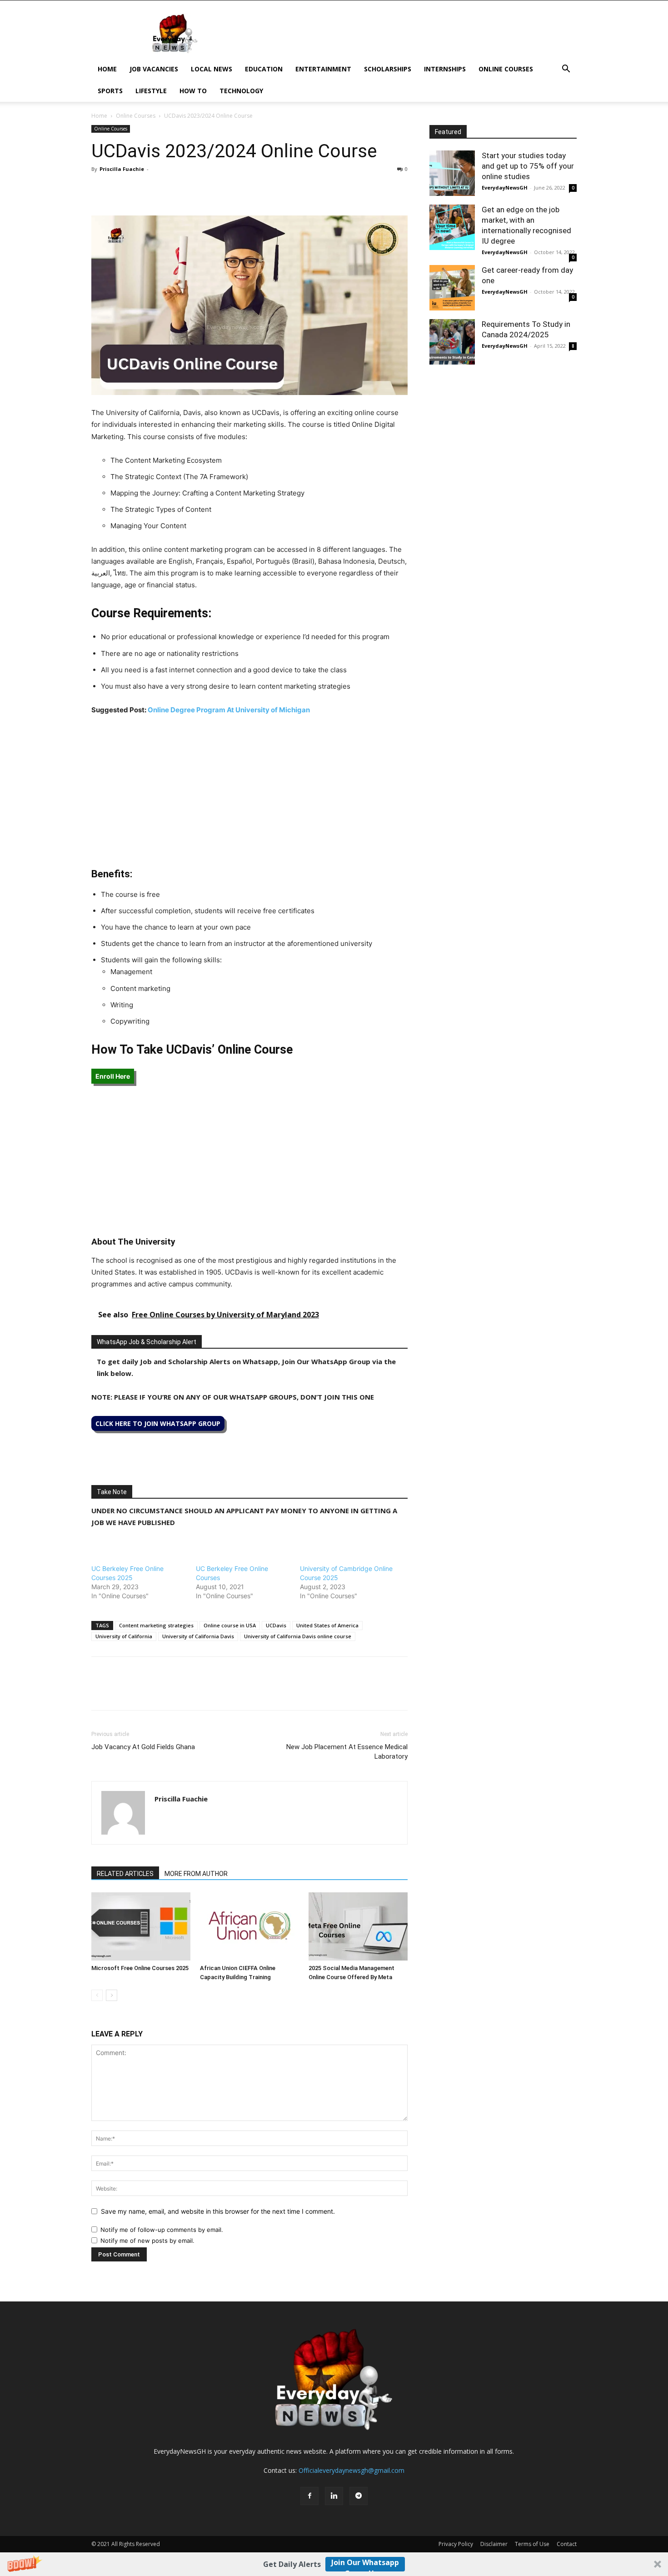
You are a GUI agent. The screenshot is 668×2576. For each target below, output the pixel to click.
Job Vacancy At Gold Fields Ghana (143, 1747)
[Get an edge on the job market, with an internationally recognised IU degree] (452, 227)
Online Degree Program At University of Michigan (229, 710)
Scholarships (388, 69)
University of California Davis (198, 1636)
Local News (212, 69)
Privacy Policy (456, 2544)
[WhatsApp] (142, 190)
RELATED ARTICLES (125, 1874)
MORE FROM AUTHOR (196, 1874)
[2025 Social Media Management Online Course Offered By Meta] (358, 1926)
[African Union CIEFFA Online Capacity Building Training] (249, 1926)
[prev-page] (97, 1995)
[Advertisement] (249, 791)
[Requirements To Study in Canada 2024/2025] (452, 342)
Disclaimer (494, 2544)
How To (193, 91)
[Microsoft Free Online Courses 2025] (141, 1926)
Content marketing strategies (156, 1625)
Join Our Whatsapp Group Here (365, 2564)
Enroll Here (113, 1076)
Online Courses (506, 69)
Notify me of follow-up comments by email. (162, 2230)
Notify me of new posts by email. (147, 2241)
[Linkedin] (163, 190)
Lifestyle (151, 91)
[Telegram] (184, 190)
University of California (124, 1636)
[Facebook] (100, 190)
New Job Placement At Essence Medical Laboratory (347, 1752)
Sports (110, 91)
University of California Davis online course (298, 1636)
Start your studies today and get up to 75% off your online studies (528, 166)
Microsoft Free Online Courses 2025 (140, 1968)
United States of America (327, 1625)
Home (107, 69)
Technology (241, 91)
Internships (445, 69)
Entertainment (323, 69)
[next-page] (112, 1995)
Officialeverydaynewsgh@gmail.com (351, 2470)
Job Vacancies (154, 69)
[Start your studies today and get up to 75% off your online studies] (452, 173)
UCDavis (276, 1625)
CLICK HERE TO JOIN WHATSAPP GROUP (158, 1423)
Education (264, 69)
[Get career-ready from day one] (452, 288)
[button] (334, 2564)
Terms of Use (532, 2544)
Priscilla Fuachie (122, 169)
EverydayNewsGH (505, 188)
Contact (567, 2544)
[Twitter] (121, 190)
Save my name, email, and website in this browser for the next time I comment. (218, 2211)
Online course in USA (230, 1625)
